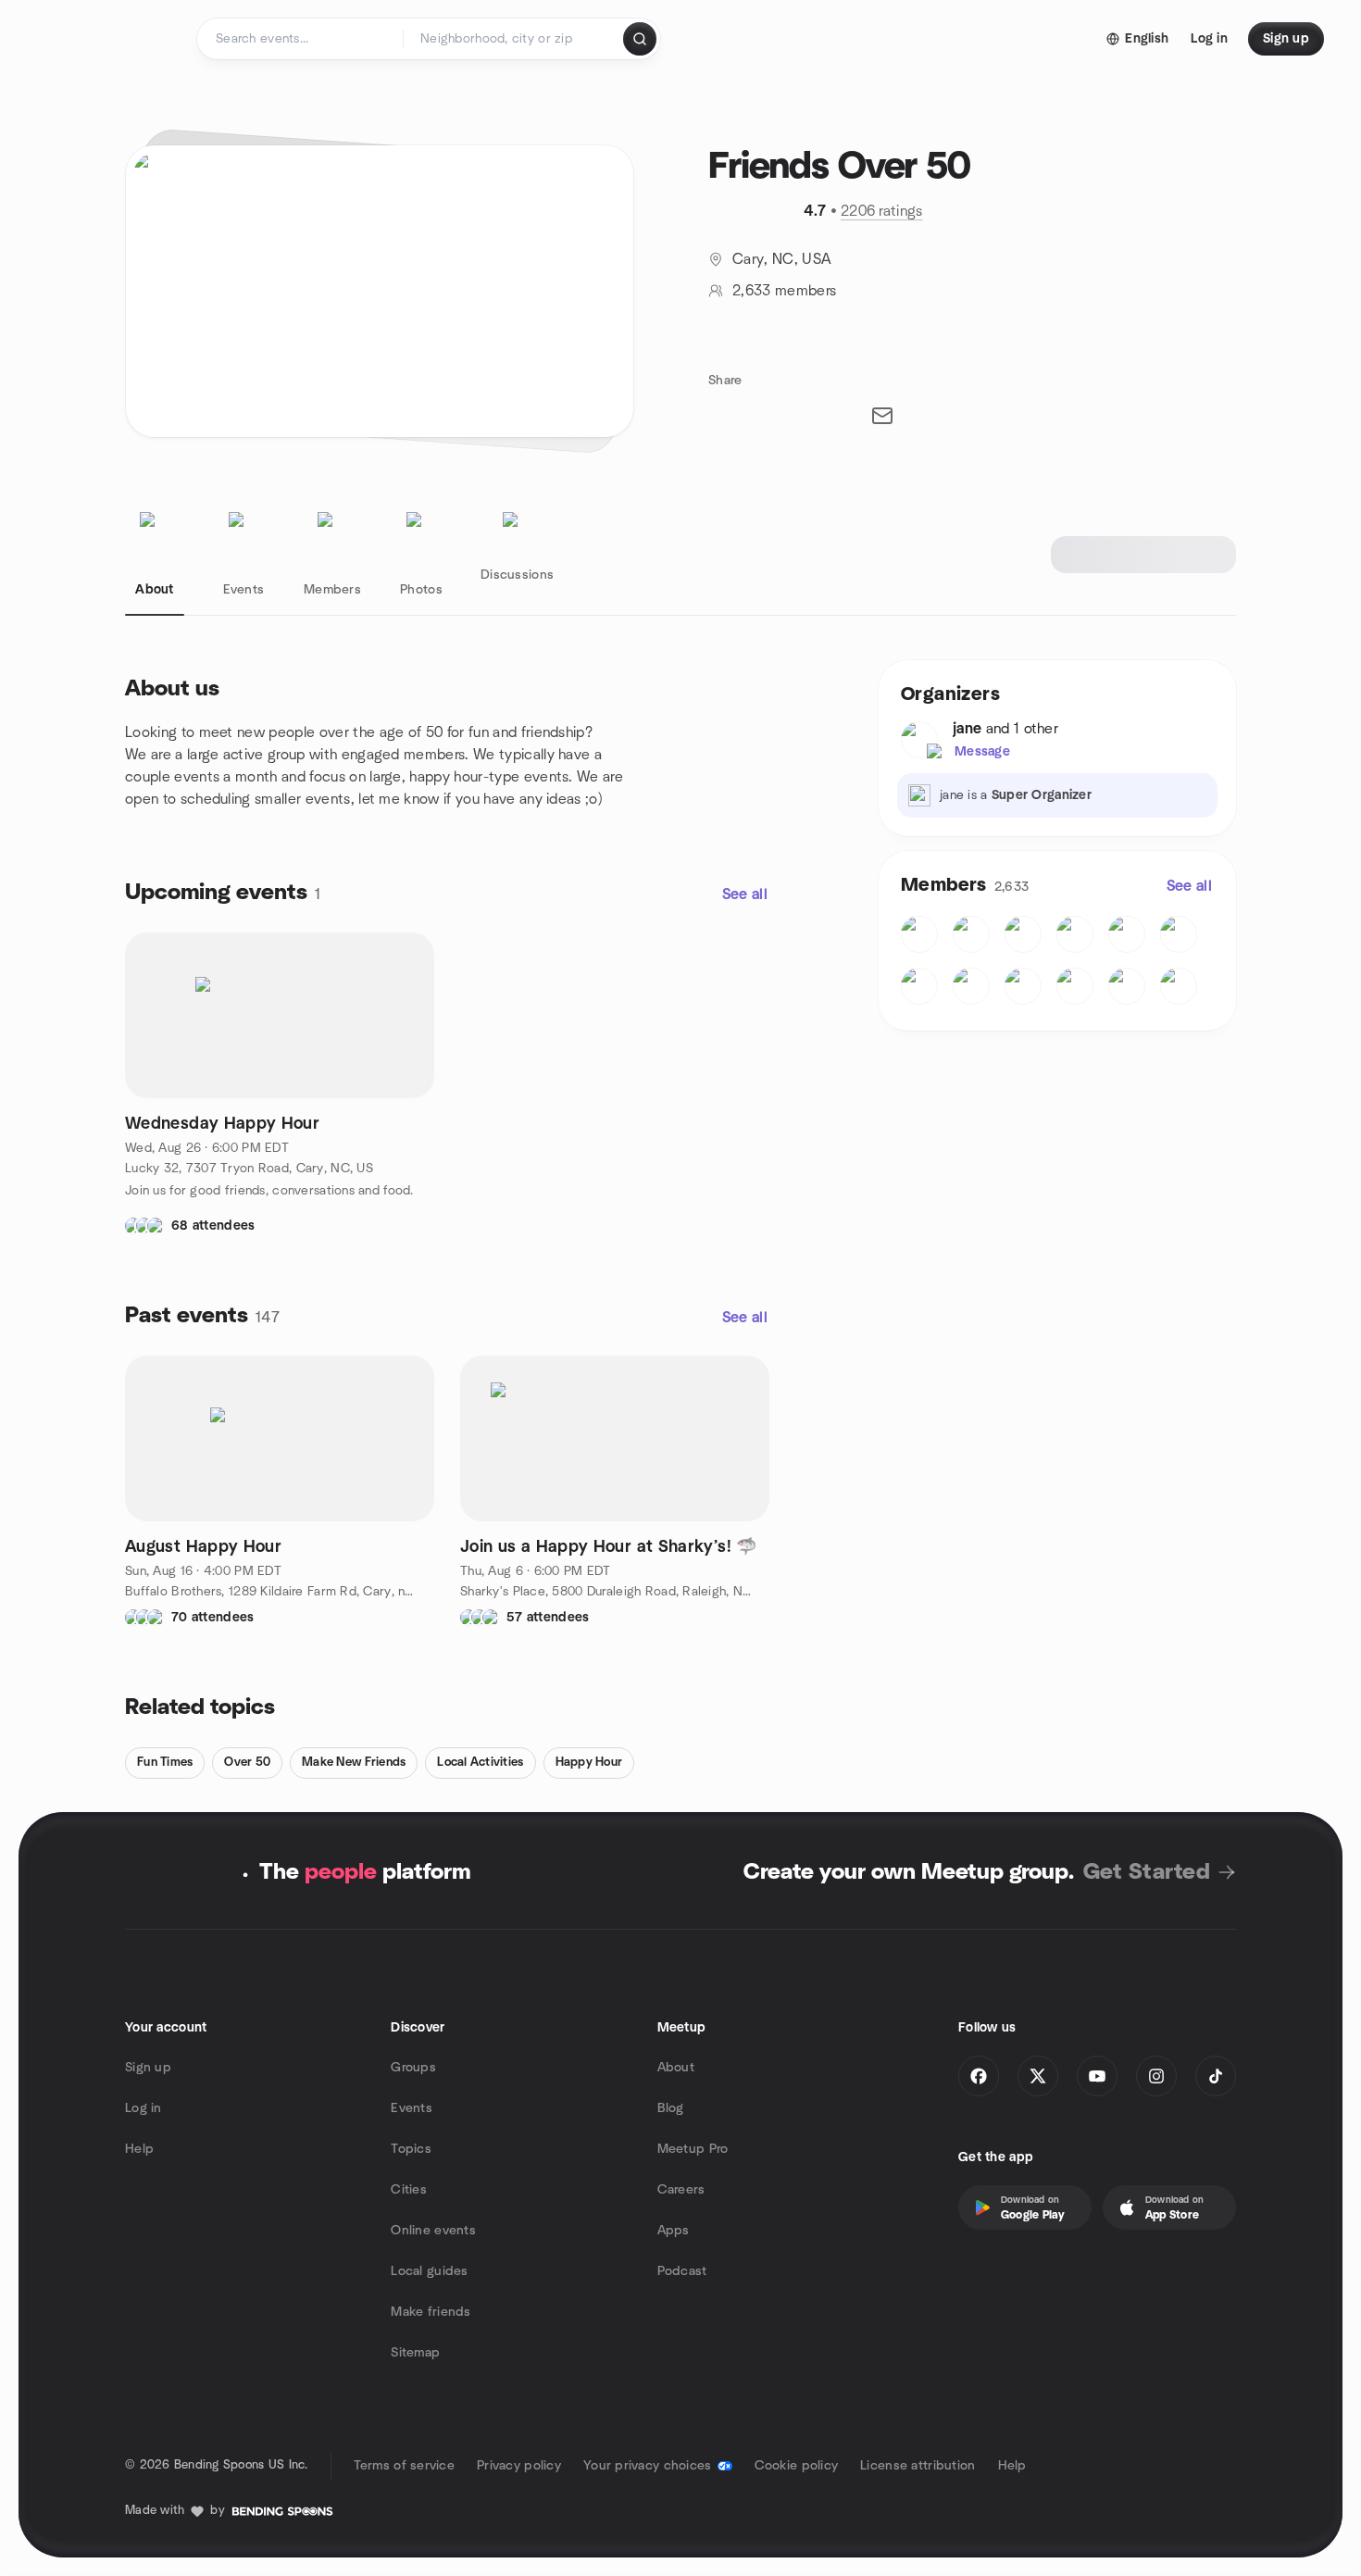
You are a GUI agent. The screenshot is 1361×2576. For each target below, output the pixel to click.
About (676, 2068)
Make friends (431, 2312)
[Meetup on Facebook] (979, 2076)
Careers (681, 2190)
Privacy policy (519, 2466)
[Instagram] (1156, 2076)
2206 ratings (882, 211)
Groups (413, 2068)
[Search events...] (640, 39)
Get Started (1147, 1872)
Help (139, 2149)
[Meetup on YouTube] (1097, 2076)
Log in (144, 2108)
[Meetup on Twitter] (1038, 2076)
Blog (671, 2108)
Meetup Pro (693, 2149)
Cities (409, 2190)
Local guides (429, 2271)
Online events (433, 2231)
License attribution (918, 2466)
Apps (674, 2231)
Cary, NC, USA (782, 259)
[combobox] (514, 39)
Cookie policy (797, 2466)
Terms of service (404, 2466)
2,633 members (784, 291)
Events (412, 2108)
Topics (411, 2149)
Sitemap (415, 2353)
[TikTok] (1216, 2076)
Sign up (148, 2068)
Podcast (682, 2271)
